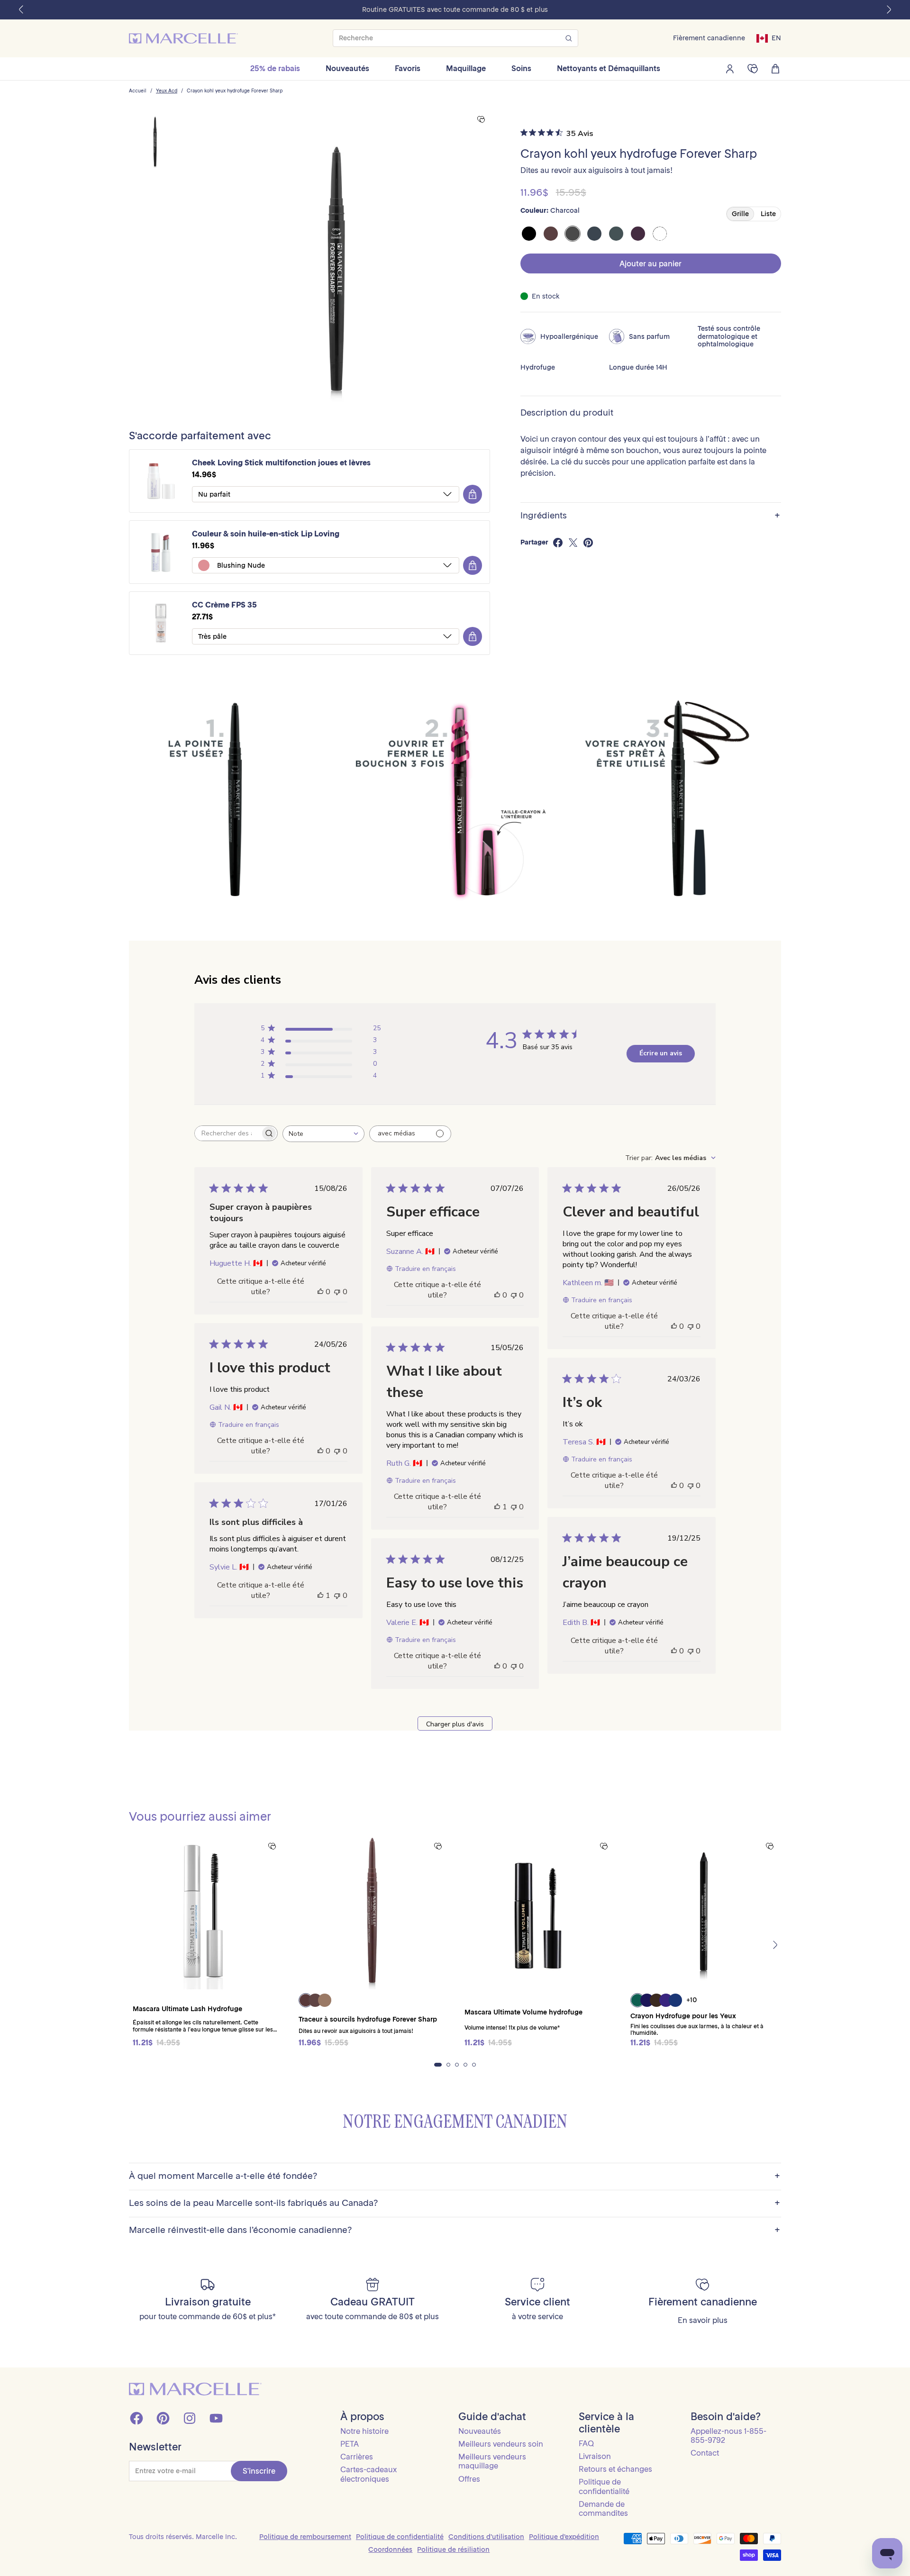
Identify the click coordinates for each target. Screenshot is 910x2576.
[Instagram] (190, 2418)
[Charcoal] (573, 234)
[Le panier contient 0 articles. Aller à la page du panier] (775, 69)
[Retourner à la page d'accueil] (195, 2389)
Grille (740, 214)
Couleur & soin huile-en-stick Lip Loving (266, 534)
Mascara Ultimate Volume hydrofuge (523, 2012)
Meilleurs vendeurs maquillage (492, 2461)
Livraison (595, 2456)
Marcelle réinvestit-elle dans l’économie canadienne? (455, 2230)
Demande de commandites (603, 2508)
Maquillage (466, 68)
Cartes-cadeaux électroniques (369, 2474)
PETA (350, 2444)
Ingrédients (650, 516)
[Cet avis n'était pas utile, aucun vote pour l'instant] (337, 1292)
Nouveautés (347, 68)
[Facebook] (136, 2418)
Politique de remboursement (305, 2537)
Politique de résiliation (453, 2549)
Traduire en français (425, 1269)
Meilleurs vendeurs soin (501, 2444)
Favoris (408, 68)
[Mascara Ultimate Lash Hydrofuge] (206, 1912)
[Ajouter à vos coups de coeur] (481, 120)
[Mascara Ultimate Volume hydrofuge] (538, 1912)
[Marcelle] (183, 38)
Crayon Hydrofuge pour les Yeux (683, 2016)
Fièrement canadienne (709, 38)
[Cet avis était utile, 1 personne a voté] (497, 1507)
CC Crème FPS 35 (224, 605)
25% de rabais (275, 68)
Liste (768, 214)
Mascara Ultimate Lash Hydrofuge (187, 2009)
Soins (521, 68)
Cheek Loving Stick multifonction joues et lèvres (281, 463)
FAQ (586, 2443)
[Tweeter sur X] (573, 543)
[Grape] (638, 234)
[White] (660, 234)
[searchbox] (227, 1133)
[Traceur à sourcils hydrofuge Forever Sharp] (372, 1912)
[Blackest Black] (529, 234)
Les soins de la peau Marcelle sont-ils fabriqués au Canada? (455, 2203)
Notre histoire (364, 2431)
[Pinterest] (163, 2418)
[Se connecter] (730, 69)
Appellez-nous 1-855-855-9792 (728, 2435)
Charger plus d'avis (455, 1724)
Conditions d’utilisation (486, 2537)
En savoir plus (703, 2320)
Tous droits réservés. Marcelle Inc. (183, 2537)
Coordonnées (390, 2549)
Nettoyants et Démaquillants (609, 68)
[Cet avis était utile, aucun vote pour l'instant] (320, 1292)
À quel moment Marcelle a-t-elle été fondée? (455, 2176)
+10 (692, 2000)
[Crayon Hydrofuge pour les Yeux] (704, 1912)
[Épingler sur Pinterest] (588, 543)
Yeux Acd (167, 91)
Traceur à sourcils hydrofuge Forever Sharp (368, 2019)
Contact (705, 2453)
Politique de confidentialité (604, 2486)
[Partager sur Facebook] (558, 543)
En (776, 38)
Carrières (357, 2457)
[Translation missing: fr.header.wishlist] (753, 69)
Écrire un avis (661, 1053)
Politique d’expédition (564, 2537)
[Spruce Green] (616, 234)
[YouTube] (216, 2418)
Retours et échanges (615, 2469)
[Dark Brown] (551, 234)
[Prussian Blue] (594, 234)
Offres (469, 2479)
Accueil (138, 91)
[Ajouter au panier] (473, 494)
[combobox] (323, 1134)
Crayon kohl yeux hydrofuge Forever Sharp (235, 91)
